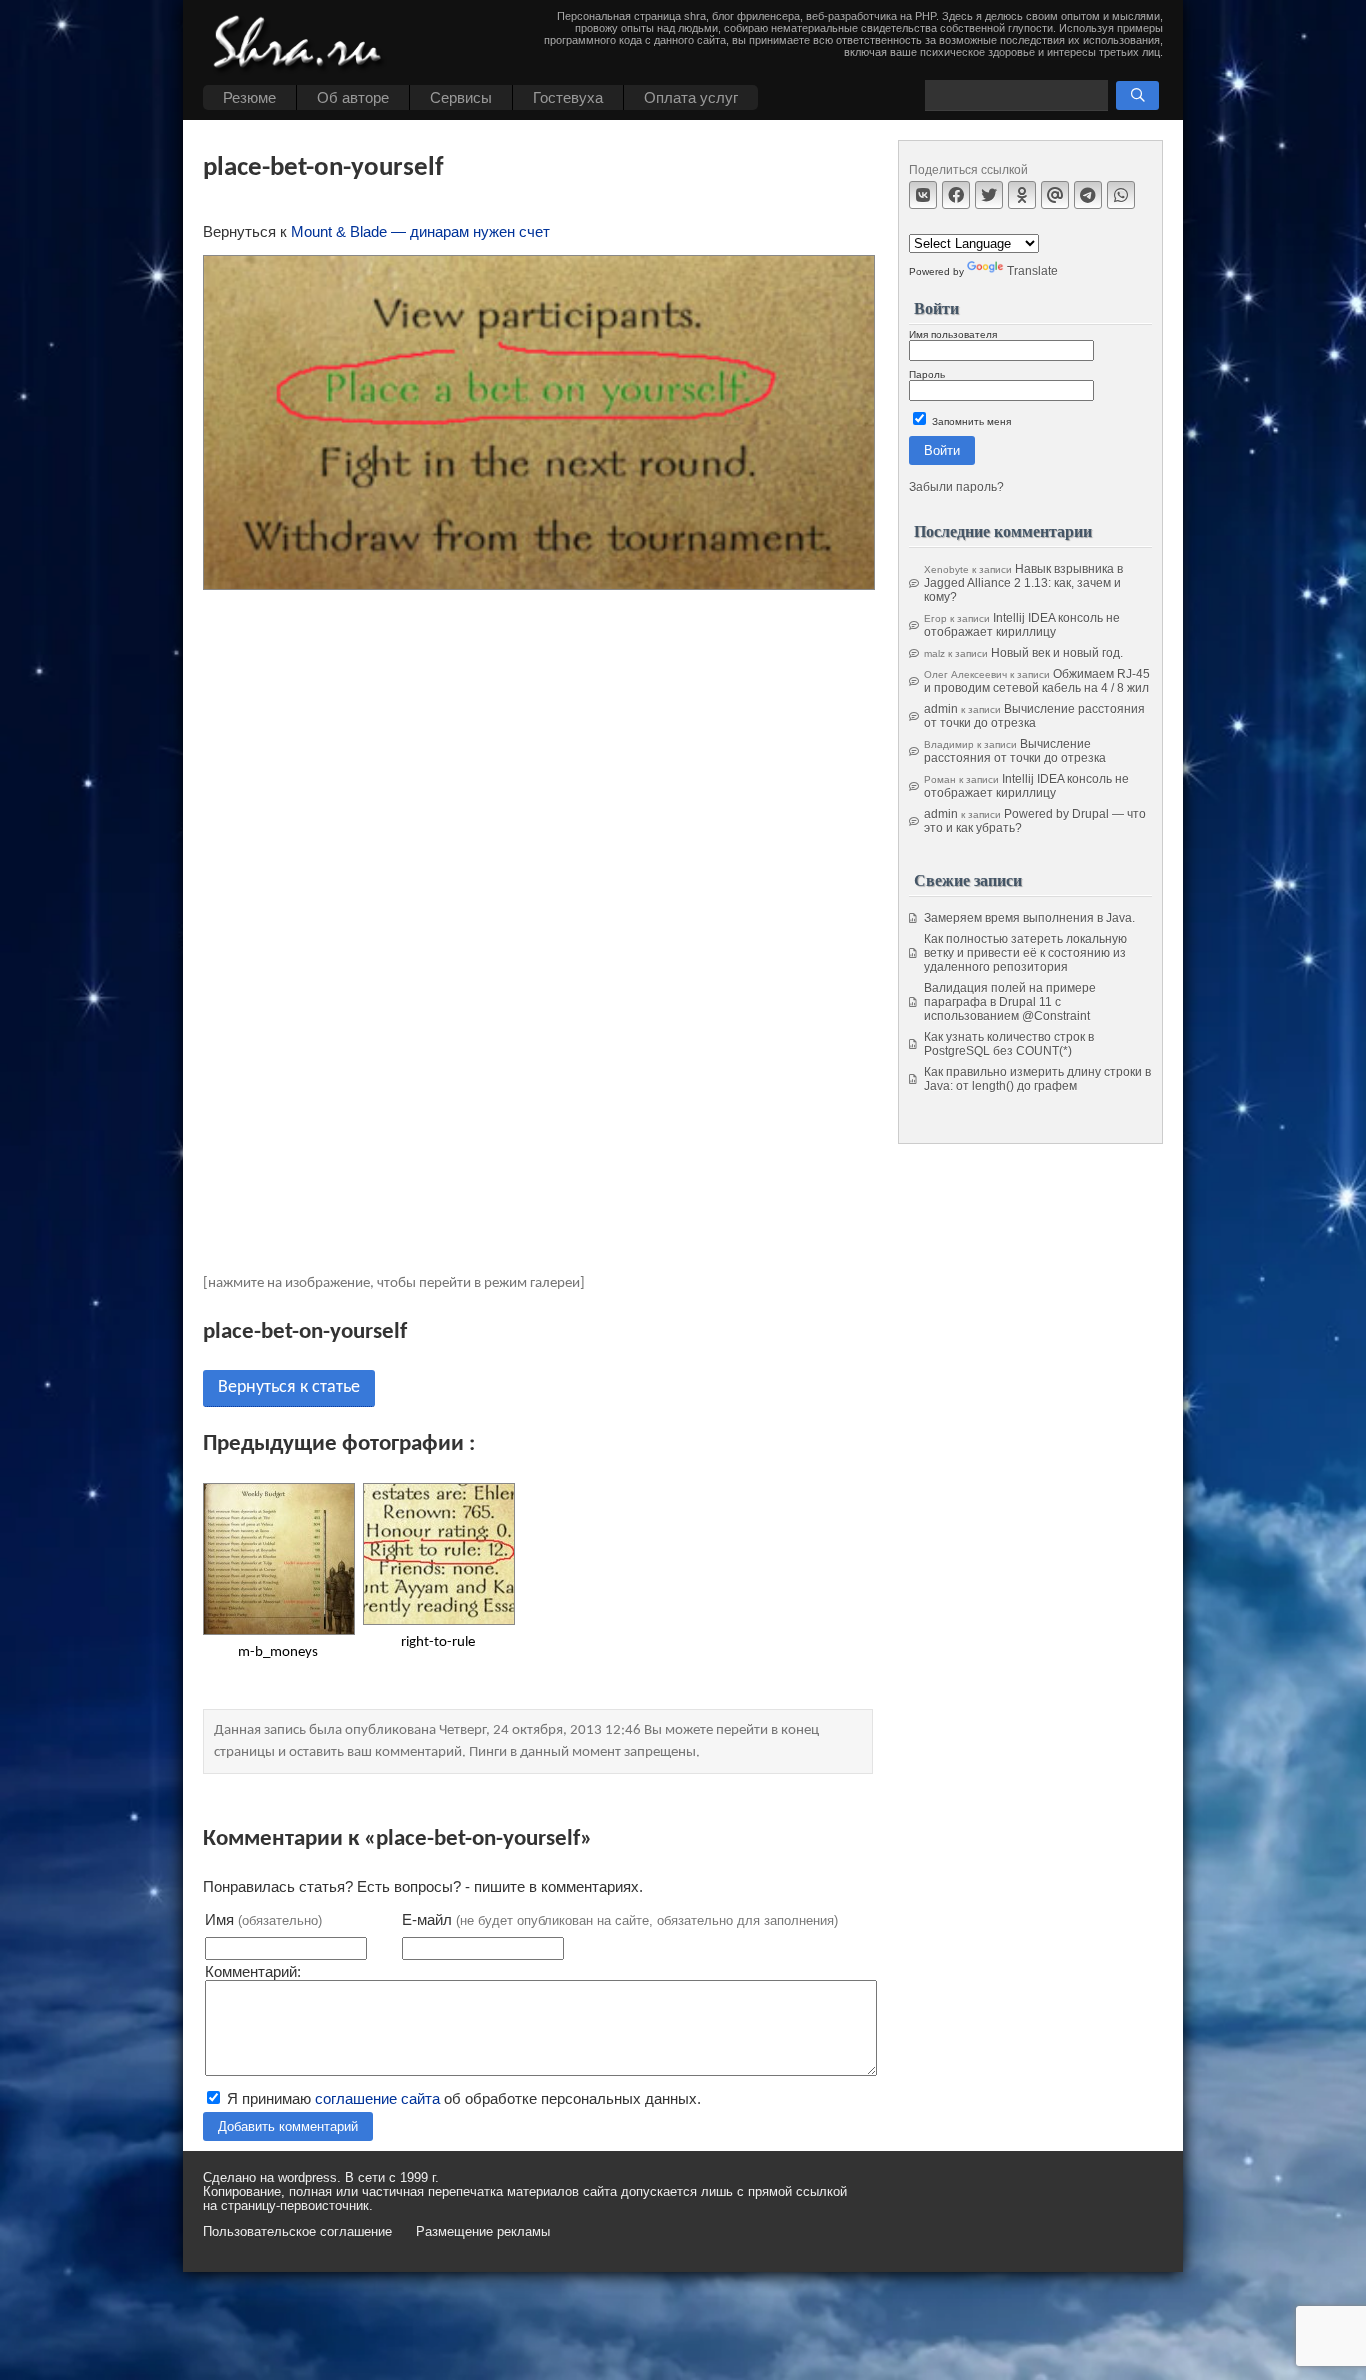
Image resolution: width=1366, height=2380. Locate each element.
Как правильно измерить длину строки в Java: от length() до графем (1037, 1079)
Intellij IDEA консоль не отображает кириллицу (1022, 625)
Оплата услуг (691, 97)
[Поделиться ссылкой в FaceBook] (956, 195)
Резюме (249, 97)
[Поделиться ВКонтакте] (923, 195)
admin (941, 709)
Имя (263, 1919)
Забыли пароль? (956, 487)
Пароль (927, 374)
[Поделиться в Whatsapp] (1121, 195)
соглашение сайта (377, 2098)
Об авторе (353, 97)
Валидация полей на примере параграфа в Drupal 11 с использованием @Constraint (1010, 1002)
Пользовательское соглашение (297, 2232)
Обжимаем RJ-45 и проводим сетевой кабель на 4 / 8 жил (1037, 681)
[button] (1137, 95)
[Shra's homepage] (303, 45)
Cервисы (461, 97)
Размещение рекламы (483, 2232)
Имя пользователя (953, 334)
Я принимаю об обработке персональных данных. (462, 2098)
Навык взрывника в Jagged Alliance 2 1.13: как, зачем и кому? (1023, 583)
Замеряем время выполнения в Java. (1029, 918)
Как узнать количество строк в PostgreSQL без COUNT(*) (1009, 1044)
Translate (1032, 271)
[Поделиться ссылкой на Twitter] (989, 195)
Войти (942, 450)
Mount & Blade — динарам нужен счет (420, 231)
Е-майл (620, 1919)
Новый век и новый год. (1057, 653)
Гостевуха (568, 97)
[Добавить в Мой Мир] (1055, 195)
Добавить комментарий (288, 2126)
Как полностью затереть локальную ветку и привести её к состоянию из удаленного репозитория (1025, 953)
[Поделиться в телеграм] (1088, 195)
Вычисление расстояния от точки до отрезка (1034, 716)
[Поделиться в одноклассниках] (1022, 195)
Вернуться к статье (289, 1387)
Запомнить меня (970, 421)
